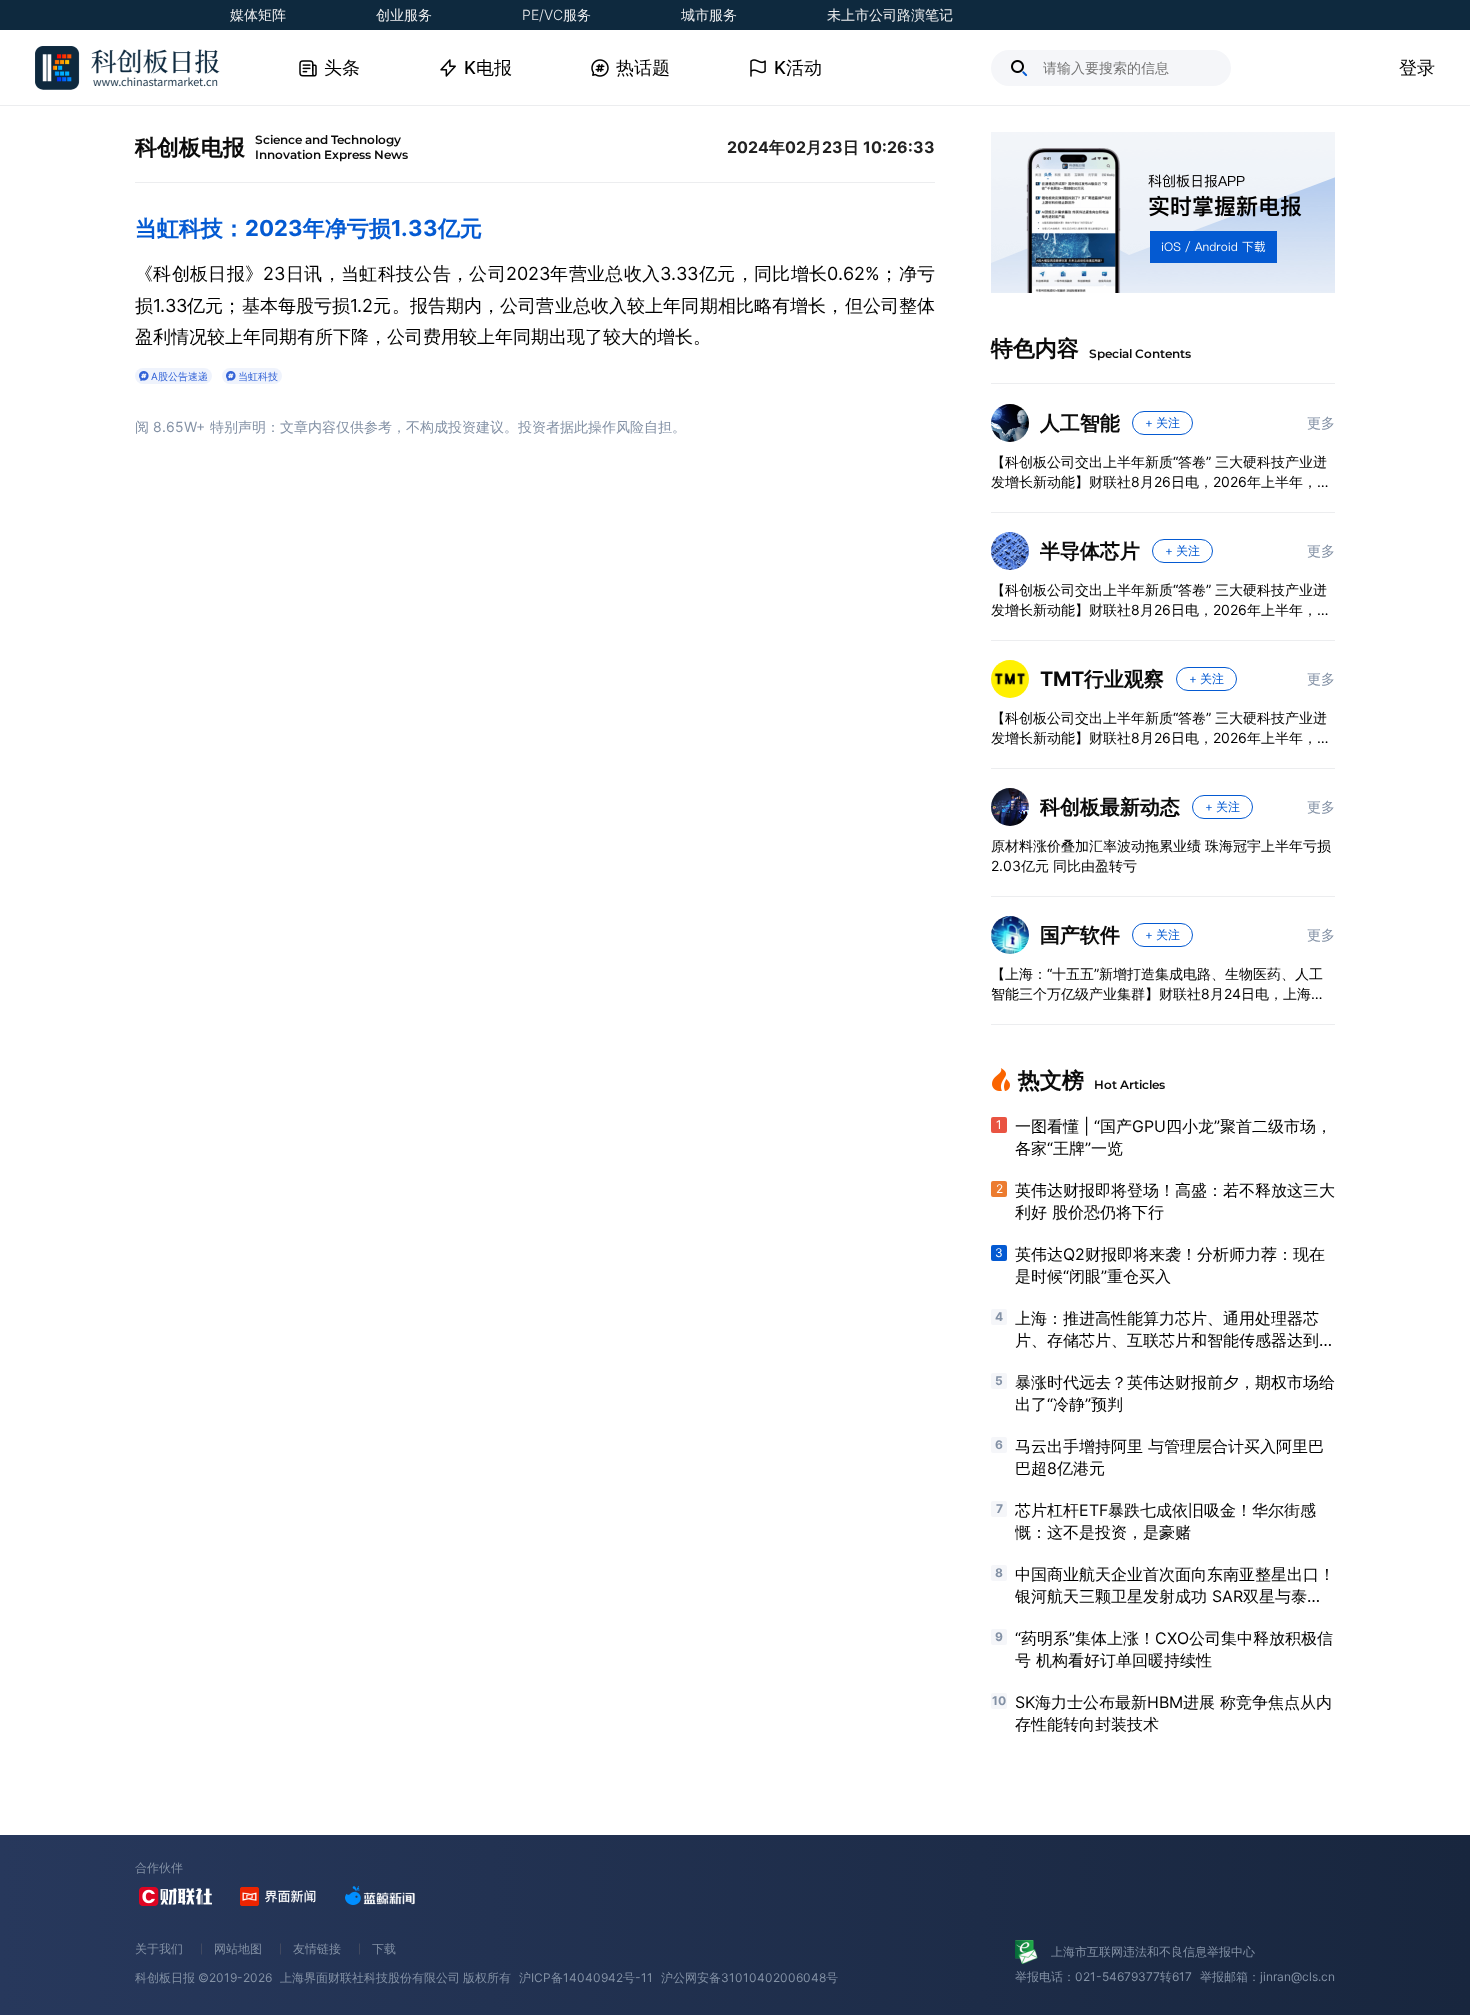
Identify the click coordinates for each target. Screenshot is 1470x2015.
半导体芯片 (1090, 551)
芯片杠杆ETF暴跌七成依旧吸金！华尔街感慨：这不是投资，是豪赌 (1165, 1521)
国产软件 (1080, 935)
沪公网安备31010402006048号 (749, 1977)
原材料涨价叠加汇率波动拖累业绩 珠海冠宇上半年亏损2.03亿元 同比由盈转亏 (1161, 855)
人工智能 (1080, 423)
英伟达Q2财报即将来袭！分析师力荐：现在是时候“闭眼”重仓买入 (1170, 1265)
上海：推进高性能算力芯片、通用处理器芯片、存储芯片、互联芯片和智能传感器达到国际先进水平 (1175, 1329)
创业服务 (404, 14)
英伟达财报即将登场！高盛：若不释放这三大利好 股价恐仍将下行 (1175, 1201)
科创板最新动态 (1110, 807)
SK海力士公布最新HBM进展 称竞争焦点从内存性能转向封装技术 (1173, 1713)
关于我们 (159, 1948)
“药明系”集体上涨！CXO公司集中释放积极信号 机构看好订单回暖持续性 (1174, 1649)
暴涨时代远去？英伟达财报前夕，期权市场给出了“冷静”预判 (1175, 1393)
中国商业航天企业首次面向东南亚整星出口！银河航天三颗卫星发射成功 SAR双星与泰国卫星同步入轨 (1175, 1585)
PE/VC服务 (556, 14)
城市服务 (709, 14)
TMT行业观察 (1102, 679)
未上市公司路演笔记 (890, 14)
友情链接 (317, 1948)
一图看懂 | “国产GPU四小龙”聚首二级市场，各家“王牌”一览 (1173, 1137)
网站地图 (238, 1948)
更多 (1321, 422)
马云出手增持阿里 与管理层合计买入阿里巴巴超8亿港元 (1169, 1457)
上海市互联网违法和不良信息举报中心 (1153, 1951)
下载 (384, 1948)
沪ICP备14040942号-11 (586, 1977)
